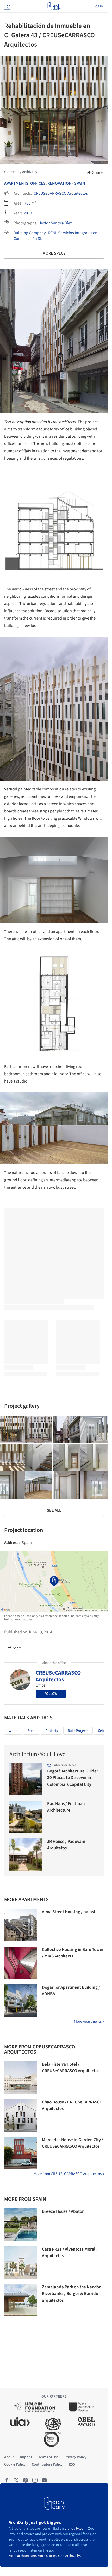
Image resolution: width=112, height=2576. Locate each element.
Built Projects (78, 1731)
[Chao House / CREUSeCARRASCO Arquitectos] (20, 2115)
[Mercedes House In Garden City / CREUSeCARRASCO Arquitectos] (20, 2153)
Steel (32, 1731)
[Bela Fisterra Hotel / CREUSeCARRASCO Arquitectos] (20, 2077)
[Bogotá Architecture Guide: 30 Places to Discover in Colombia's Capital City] (26, 1779)
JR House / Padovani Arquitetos (66, 1845)
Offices (38, 183)
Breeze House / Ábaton (63, 2211)
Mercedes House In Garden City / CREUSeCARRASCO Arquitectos (73, 2143)
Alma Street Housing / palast (69, 1912)
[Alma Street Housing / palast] (20, 1925)
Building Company (30, 233)
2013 (28, 213)
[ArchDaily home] (54, 6)
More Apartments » (89, 2021)
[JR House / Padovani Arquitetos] (26, 1855)
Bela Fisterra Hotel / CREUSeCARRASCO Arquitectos (71, 2068)
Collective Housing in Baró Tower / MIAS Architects (73, 1953)
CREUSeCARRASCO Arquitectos (61, 193)
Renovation (60, 183)
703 (27, 203)
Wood (13, 1731)
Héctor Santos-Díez (55, 223)
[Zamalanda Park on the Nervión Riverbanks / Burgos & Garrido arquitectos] (20, 2300)
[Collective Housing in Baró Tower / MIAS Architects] (20, 1963)
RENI (52, 233)
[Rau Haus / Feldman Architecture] (26, 1817)
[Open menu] (7, 6)
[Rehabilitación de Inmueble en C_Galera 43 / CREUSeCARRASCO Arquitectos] (39, 1430)
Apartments (16, 183)
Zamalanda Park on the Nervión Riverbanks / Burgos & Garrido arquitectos (72, 2294)
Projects (52, 1731)
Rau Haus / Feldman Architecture (66, 1807)
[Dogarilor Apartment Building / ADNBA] (20, 2001)
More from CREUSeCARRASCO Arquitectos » (69, 2174)
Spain (80, 183)
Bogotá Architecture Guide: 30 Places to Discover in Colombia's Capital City (73, 1778)
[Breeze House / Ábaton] (20, 2225)
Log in (98, 6)
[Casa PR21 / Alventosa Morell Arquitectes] (20, 2262)
